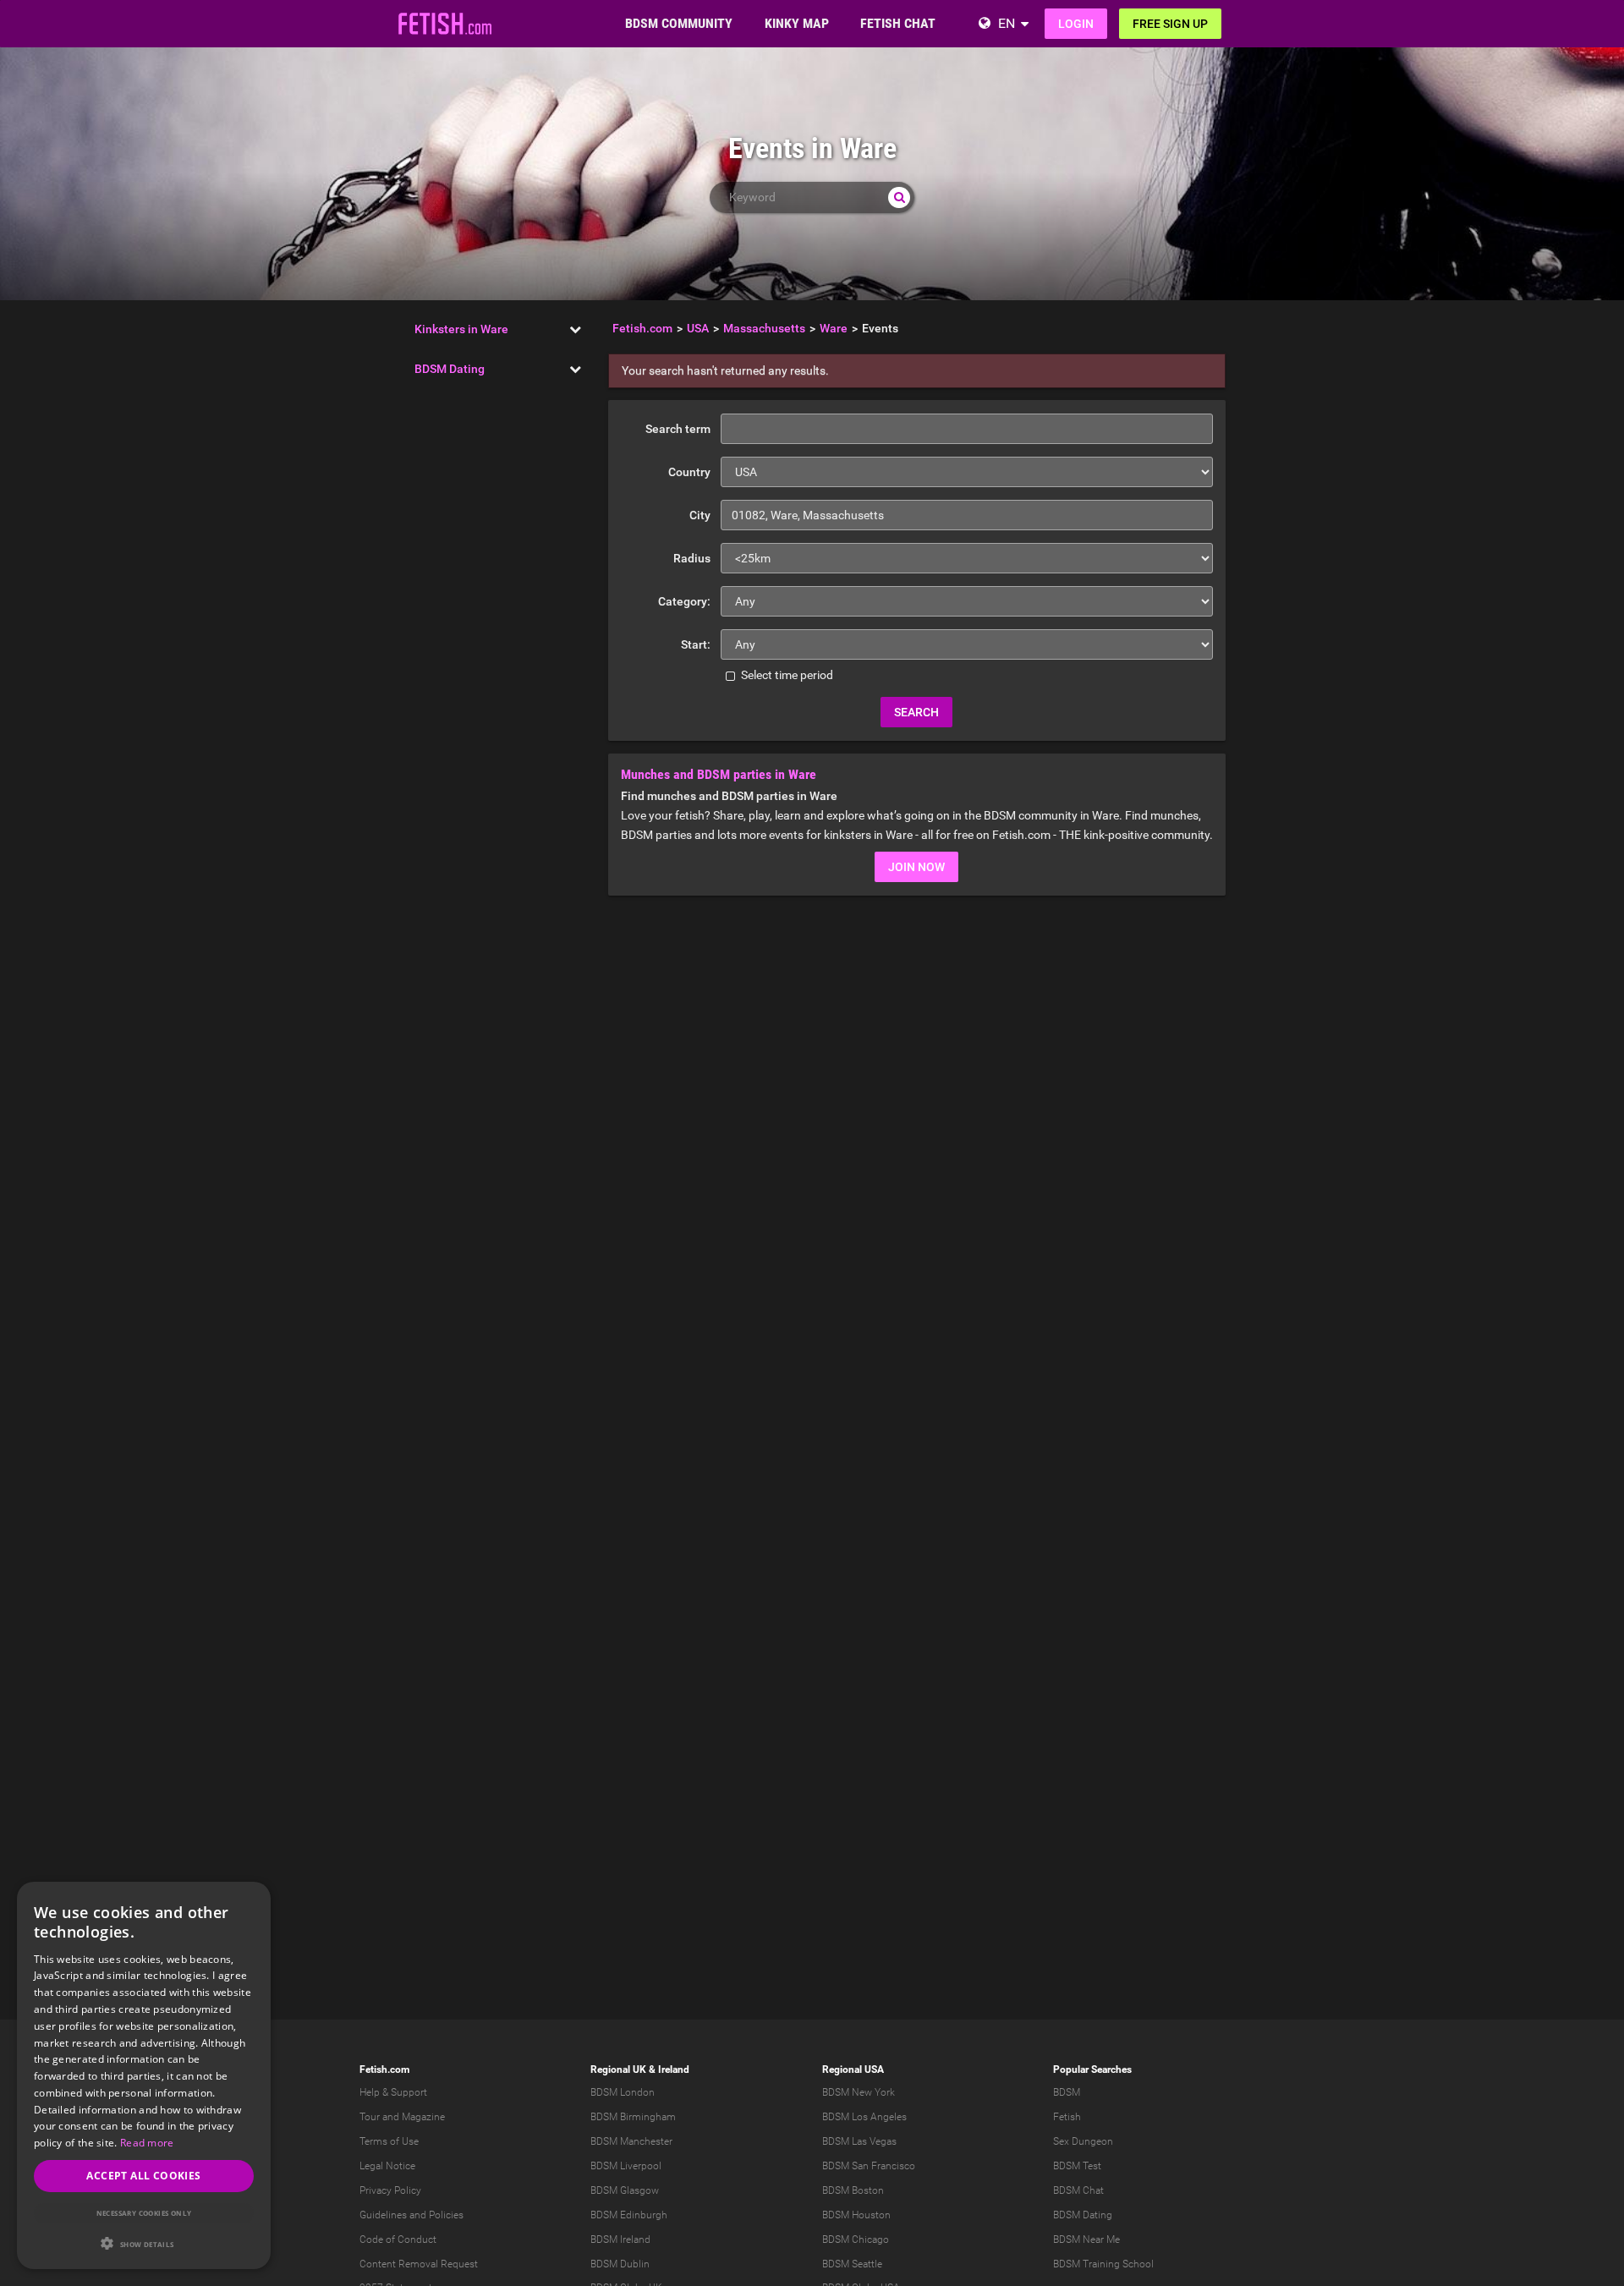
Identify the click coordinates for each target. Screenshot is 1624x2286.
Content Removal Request (419, 2264)
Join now (916, 867)
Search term (678, 429)
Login (1076, 24)
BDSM (1067, 2092)
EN (1007, 23)
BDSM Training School (1103, 2264)
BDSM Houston (856, 2215)
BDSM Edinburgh (629, 2215)
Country (689, 472)
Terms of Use (389, 2141)
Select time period (786, 675)
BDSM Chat (1078, 2190)
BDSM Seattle (852, 2264)
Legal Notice (387, 2166)
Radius (692, 558)
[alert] (144, 2075)
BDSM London (623, 2092)
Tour (370, 2117)
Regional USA (853, 2069)
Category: (684, 601)
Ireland (674, 2069)
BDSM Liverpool (626, 2166)
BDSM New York (859, 2092)
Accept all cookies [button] (143, 2176)
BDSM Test (1077, 2166)
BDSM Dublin (620, 2264)
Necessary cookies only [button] (144, 2213)
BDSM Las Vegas (859, 2141)
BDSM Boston (853, 2190)
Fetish (1067, 2117)
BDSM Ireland (620, 2239)
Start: (696, 644)
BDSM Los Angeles (864, 2117)
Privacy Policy (390, 2190)
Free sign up (1170, 24)
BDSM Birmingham (633, 2117)
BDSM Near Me (1086, 2239)
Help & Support (393, 2092)
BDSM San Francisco (869, 2166)
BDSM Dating (450, 369)
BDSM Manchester (631, 2141)
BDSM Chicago (856, 2239)
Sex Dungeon (1083, 2141)
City (700, 515)
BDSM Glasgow (625, 2190)
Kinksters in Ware (461, 329)
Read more (147, 2143)
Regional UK (618, 2069)
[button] (144, 2243)
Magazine (423, 2117)
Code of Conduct (398, 2239)
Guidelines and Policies (411, 2215)
